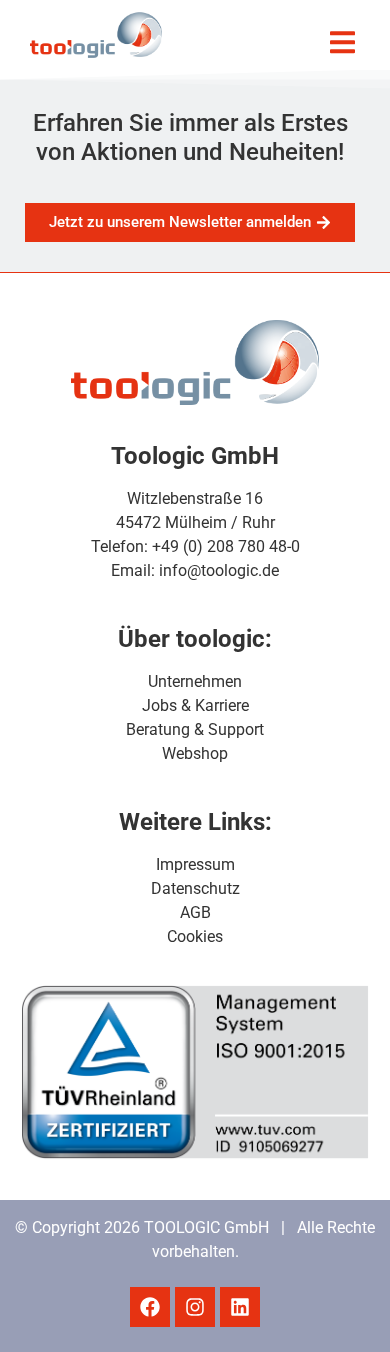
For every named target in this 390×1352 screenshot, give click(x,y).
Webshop (195, 753)
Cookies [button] (195, 936)
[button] (342, 42)
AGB (195, 912)
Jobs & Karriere (195, 705)
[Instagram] (195, 1307)
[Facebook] (150, 1307)
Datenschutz (195, 888)
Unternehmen (195, 681)
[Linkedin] (240, 1307)
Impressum (195, 864)
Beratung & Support (195, 729)
